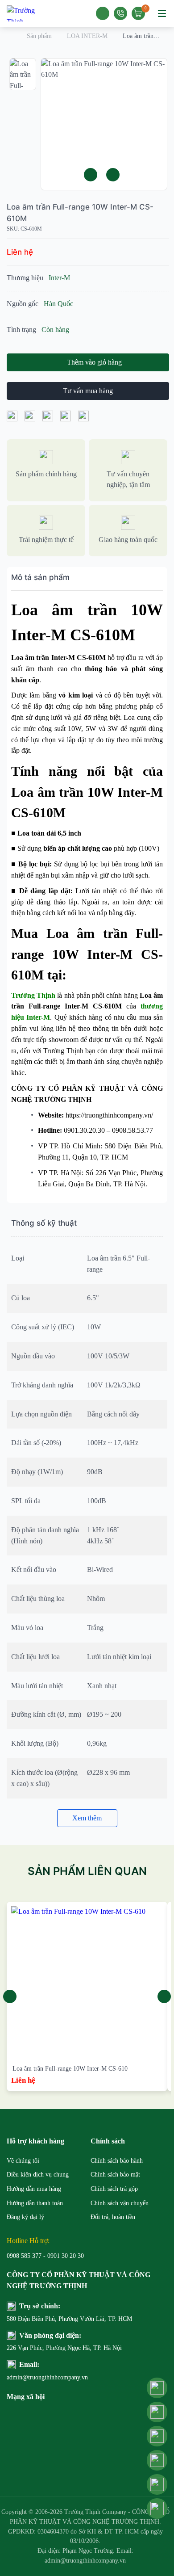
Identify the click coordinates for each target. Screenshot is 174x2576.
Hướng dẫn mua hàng (34, 2189)
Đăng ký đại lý (25, 2217)
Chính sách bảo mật (115, 2175)
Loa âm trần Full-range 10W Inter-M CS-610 (70, 2069)
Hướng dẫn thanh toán (35, 2203)
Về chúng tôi (23, 2161)
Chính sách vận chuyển (120, 2203)
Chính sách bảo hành (117, 2161)
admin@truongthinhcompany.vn (47, 2377)
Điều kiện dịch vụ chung (38, 2175)
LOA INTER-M (87, 36)
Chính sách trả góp (114, 2189)
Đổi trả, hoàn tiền (113, 2217)
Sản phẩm (39, 36)
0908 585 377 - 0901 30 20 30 (45, 2256)
